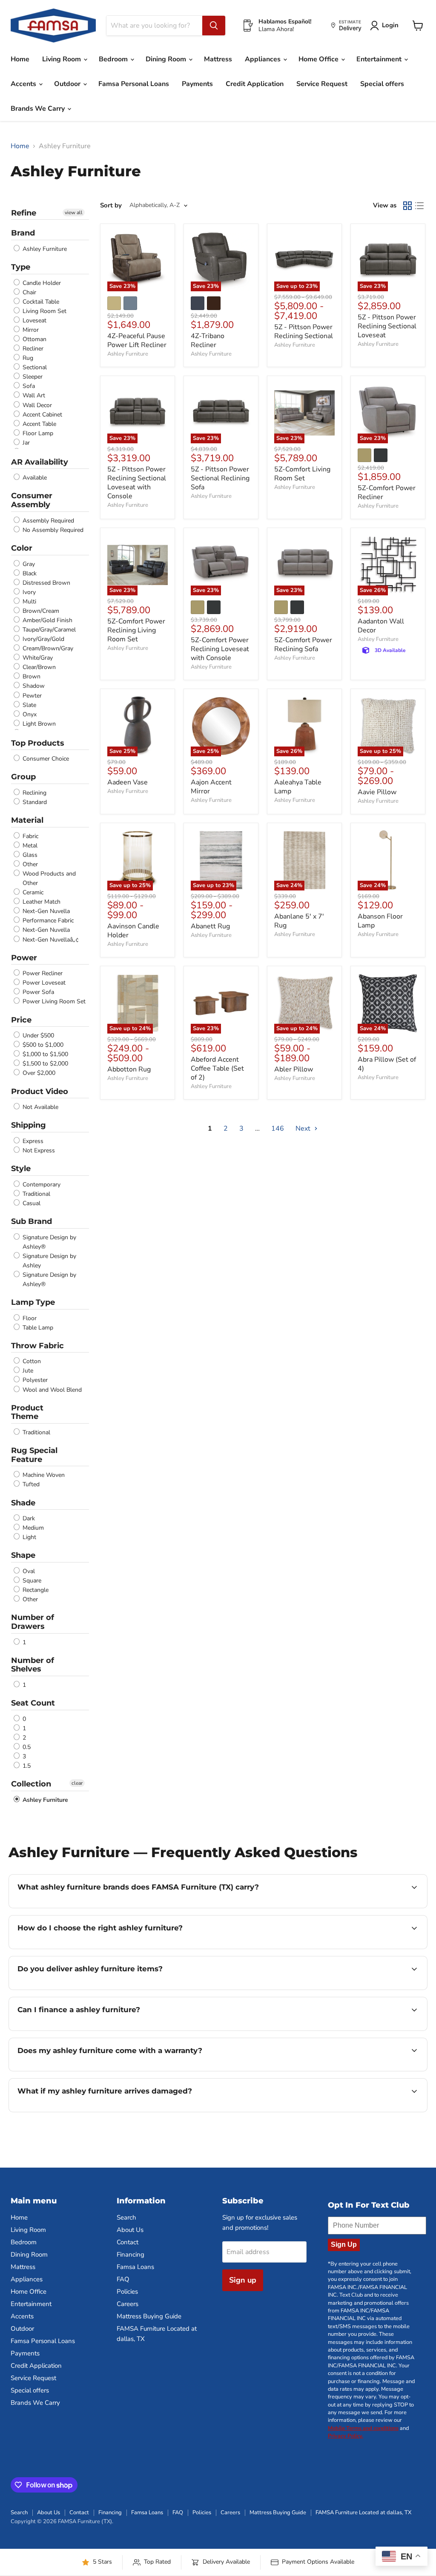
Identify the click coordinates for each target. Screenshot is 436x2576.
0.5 (26, 1747)
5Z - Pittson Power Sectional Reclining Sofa (220, 478)
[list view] (419, 206)
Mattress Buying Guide (149, 2316)
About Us (130, 2230)
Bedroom (114, 59)
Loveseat (34, 320)
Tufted (30, 1485)
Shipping (29, 1125)
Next (304, 1129)
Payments (197, 84)
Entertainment (380, 59)
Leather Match (41, 902)
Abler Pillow (294, 1069)
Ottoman (34, 339)
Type (21, 267)
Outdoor (68, 84)
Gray (28, 564)
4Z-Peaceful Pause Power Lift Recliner (137, 340)
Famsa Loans (135, 2267)
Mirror (30, 330)
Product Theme (27, 1412)
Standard (34, 802)
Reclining (34, 793)
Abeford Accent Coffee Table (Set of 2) (217, 1068)
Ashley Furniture (44, 249)
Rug (27, 358)
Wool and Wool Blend (51, 1390)
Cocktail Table (40, 302)
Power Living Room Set (53, 1002)
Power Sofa (37, 992)
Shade (23, 1503)
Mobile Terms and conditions (363, 2428)
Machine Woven (43, 1475)
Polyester (34, 1380)
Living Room (62, 59)
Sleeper (32, 377)
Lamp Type (33, 1302)
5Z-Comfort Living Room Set (302, 474)
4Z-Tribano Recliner (208, 340)
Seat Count (33, 1703)
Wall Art (33, 396)
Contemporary (41, 1185)
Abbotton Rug (129, 1069)
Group (23, 777)
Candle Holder (41, 283)
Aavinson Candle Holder (133, 931)
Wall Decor (36, 405)
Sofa (28, 386)
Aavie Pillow (377, 792)
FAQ (123, 2279)
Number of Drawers (33, 1622)
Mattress (218, 59)
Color (22, 548)
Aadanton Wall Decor (381, 626)
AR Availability (40, 462)
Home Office (319, 59)
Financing (131, 2254)
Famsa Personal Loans (134, 84)
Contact (128, 2242)
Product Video (40, 1091)
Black (29, 573)
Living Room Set (44, 311)
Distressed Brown (46, 583)
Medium (32, 1528)
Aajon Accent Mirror (211, 787)
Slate (29, 705)
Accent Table (39, 424)
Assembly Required (47, 521)
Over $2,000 (38, 1073)
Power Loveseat (43, 983)
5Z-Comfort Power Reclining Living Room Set (136, 630)
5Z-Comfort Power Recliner (387, 493)
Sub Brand (32, 1221)
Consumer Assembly (32, 500)
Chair (29, 292)
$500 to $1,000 (42, 1045)
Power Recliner (42, 973)
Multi (29, 602)
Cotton (31, 1361)
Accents (24, 84)
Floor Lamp (37, 433)
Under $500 (37, 1035)
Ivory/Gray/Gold (43, 639)
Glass (29, 855)
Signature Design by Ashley (49, 1261)
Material (27, 820)
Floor (29, 1318)
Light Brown (38, 724)
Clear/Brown (38, 667)
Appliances (264, 59)
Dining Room (167, 59)
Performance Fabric (47, 920)
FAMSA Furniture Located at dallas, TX (363, 2513)
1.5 (26, 1766)
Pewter (31, 696)
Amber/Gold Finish (47, 620)
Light (29, 1537)
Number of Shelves (33, 1665)
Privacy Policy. (346, 2436)
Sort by (111, 205)
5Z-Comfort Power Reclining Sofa (303, 645)
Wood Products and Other (48, 878)
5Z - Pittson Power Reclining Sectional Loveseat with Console (137, 483)
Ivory (28, 592)
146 (278, 1129)
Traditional (36, 1194)
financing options (87, 2030)
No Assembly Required (52, 530)
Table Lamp (37, 1328)
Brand (23, 233)
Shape (23, 1555)
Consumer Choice (45, 759)
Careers (128, 2304)
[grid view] (407, 206)
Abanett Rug (210, 926)
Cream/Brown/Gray (47, 648)
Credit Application (255, 84)
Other (29, 864)
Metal (29, 846)
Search (126, 2217)
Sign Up (344, 2244)
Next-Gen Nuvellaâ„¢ (50, 940)
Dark (28, 1518)
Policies (127, 2292)
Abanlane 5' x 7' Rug (299, 921)
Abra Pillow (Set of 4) (387, 1064)
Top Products (38, 743)
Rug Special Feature (34, 1455)
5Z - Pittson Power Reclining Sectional (304, 332)
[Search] (214, 26)
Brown (31, 676)
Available (34, 478)
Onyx (29, 714)
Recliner (32, 349)
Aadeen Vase (128, 782)
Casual (31, 1203)
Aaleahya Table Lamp (298, 787)
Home (20, 59)
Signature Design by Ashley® (49, 1242)
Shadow (33, 686)
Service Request (322, 84)
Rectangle (35, 1590)
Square (31, 1581)
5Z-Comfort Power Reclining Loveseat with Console (220, 649)
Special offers (382, 84)
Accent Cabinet (42, 415)
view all (74, 213)
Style (21, 1169)
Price (21, 1020)
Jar (25, 443)
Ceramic (32, 892)
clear (77, 1783)
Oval (28, 1571)
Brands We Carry (39, 109)
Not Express (38, 1150)
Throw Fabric (37, 1346)
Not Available (40, 1107)
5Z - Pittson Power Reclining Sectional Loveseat (387, 326)
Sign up (243, 2280)
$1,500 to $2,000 (44, 1064)
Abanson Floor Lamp (380, 921)
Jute (27, 1371)
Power (24, 958)
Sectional (34, 367)
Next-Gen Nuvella (45, 911)
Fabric (30, 836)
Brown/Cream (40, 611)
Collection (31, 1784)
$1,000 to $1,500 (44, 1054)
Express (32, 1141)
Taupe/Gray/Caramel (48, 630)
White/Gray (37, 658)
